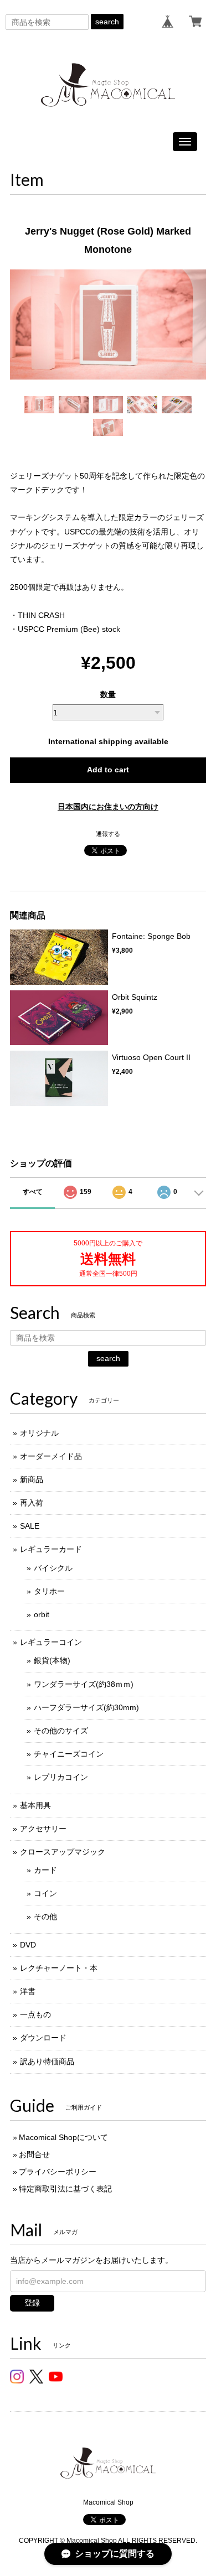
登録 (32, 2303)
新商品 (32, 1479)
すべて (33, 1192)
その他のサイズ (61, 1731)
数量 (108, 694)
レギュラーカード (51, 1549)
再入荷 (32, 1503)
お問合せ (34, 2154)
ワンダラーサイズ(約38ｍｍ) (84, 1684)
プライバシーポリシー (58, 2172)
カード (45, 1870)
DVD (28, 1945)
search (107, 22)
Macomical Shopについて (63, 2137)
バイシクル (53, 1568)
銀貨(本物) (52, 1660)
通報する (108, 834)
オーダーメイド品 (51, 1456)
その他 (45, 1917)
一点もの (35, 2014)
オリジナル (39, 1433)
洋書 (28, 1991)
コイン (45, 1893)
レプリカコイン (61, 1777)
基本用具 (35, 1805)
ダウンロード (43, 2038)
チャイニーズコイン (69, 1754)
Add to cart (108, 770)
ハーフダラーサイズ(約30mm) (86, 1707)
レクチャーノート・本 (59, 1968)
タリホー (49, 1591)
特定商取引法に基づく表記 (65, 2189)
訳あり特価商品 (47, 2061)
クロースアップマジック (63, 1852)
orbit (42, 1614)
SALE (30, 1526)
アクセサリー (43, 1829)
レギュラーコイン (51, 1642)
